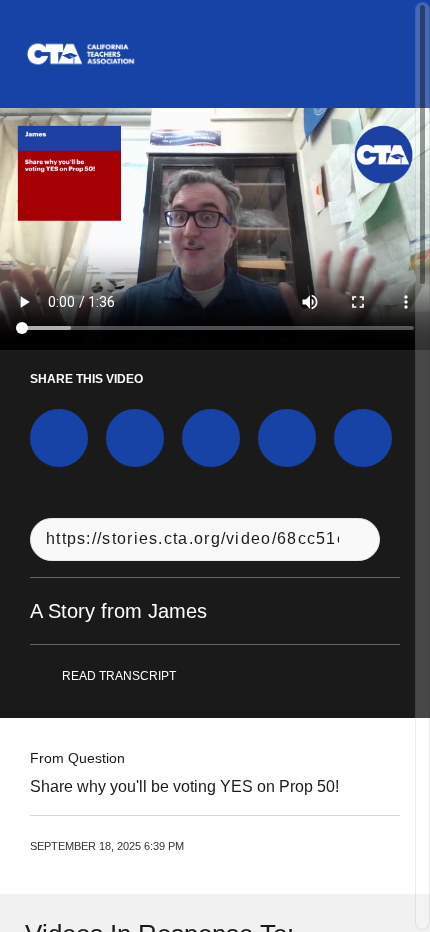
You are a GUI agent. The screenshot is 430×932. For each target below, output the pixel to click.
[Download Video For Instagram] (211, 438)
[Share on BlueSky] (287, 438)
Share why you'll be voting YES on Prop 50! (184, 786)
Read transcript (119, 676)
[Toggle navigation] (388, 54)
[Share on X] (135, 438)
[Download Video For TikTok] (363, 438)
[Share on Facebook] (59, 438)
